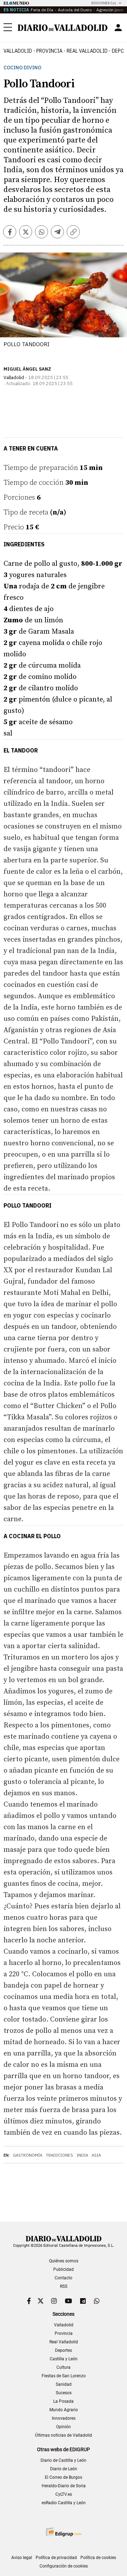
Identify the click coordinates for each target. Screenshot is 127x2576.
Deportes (64, 2350)
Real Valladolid (87, 51)
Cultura (64, 2367)
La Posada (64, 2401)
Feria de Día (42, 10)
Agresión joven (111, 10)
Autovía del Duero (75, 10)
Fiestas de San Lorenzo (64, 2376)
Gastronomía (28, 2155)
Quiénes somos (64, 2261)
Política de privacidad (56, 2558)
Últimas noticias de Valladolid (64, 2435)
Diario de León (64, 2469)
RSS (64, 2286)
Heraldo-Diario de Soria (64, 2486)
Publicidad (64, 2269)
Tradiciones (59, 2155)
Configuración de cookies (64, 2566)
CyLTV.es (64, 2494)
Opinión (64, 2427)
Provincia (49, 51)
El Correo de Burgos (64, 2477)
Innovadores (64, 2418)
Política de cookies (98, 2558)
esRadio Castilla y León (64, 2503)
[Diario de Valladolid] (63, 28)
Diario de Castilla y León (64, 2460)
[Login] (118, 28)
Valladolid (18, 51)
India (82, 2155)
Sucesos (64, 2393)
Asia (96, 2155)
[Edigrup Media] (64, 2532)
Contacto (64, 2278)
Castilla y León (64, 2359)
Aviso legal (22, 2558)
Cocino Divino (22, 68)
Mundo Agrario (64, 2410)
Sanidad (64, 2384)
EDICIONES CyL (104, 3)
